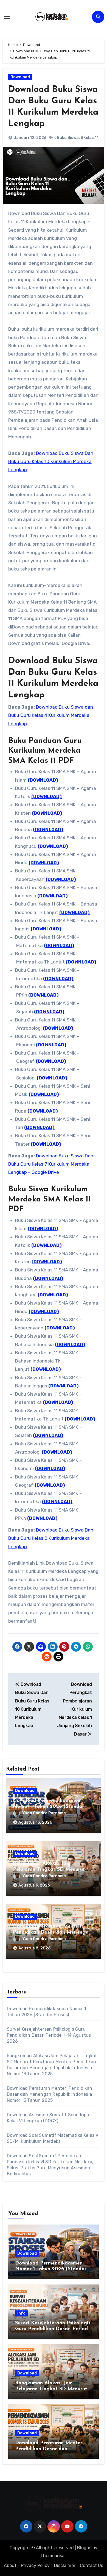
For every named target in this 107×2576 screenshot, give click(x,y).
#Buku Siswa (66, 138)
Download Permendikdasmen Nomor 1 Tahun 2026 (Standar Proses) (49, 1807)
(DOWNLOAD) (43, 780)
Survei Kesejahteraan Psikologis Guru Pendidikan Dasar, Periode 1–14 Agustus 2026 (49, 2035)
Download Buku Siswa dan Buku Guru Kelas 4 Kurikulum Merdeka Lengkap (51, 715)
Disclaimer (65, 2565)
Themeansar (53, 2556)
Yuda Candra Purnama (44, 1813)
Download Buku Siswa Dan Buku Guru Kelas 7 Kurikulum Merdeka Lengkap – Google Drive (51, 1164)
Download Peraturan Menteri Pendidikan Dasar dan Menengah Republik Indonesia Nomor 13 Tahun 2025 (50, 2094)
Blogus (84, 2548)
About (10, 2565)
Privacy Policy (35, 2565)
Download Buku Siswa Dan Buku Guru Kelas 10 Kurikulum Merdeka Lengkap (51, 462)
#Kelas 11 (90, 138)
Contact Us (91, 2565)
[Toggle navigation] (7, 17)
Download (20, 77)
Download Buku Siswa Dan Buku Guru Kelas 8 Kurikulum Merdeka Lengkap (51, 1538)
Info (21, 2313)
